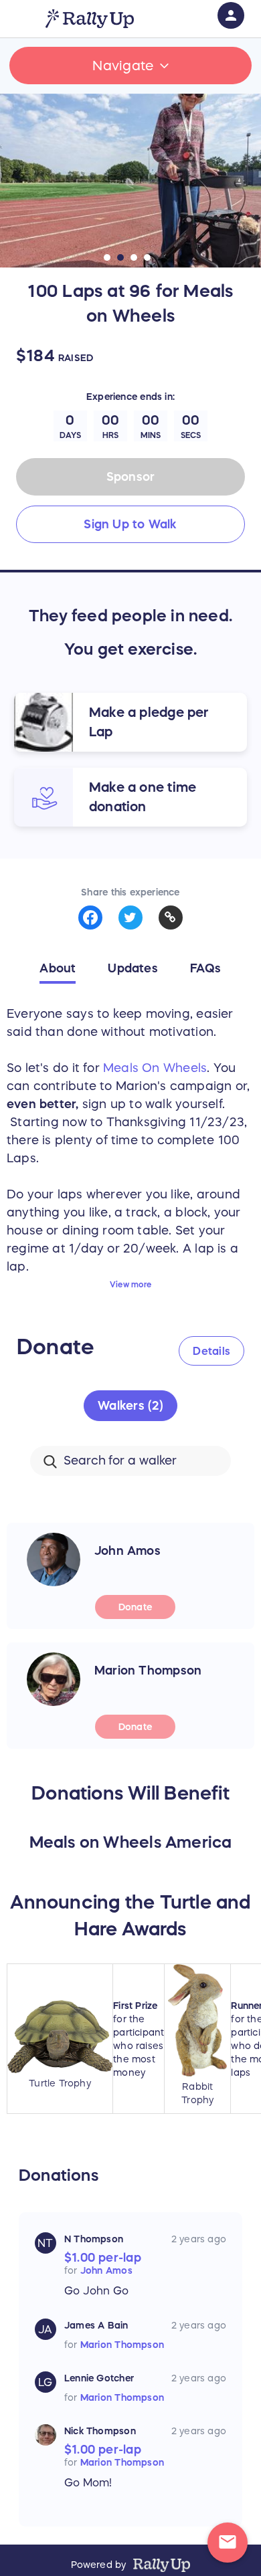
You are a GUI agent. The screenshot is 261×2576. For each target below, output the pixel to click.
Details (211, 1351)
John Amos (106, 2270)
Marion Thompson (122, 2345)
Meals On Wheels (155, 1068)
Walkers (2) (130, 1406)
